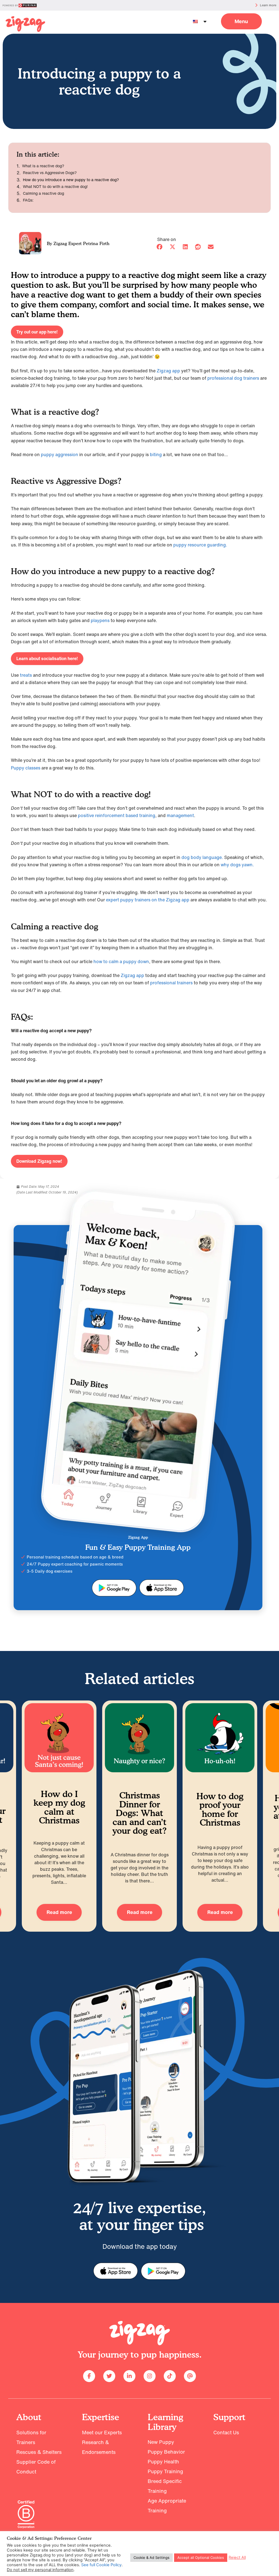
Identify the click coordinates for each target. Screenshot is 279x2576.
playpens (100, 620)
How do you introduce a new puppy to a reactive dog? (71, 180)
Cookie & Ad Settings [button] (151, 2558)
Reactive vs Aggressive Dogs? (50, 173)
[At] (190, 2376)
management (180, 815)
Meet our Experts (102, 2432)
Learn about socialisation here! (47, 658)
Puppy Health (163, 2461)
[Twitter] (109, 2376)
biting (156, 454)
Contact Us (226, 2432)
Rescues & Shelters (39, 2452)
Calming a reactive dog (44, 193)
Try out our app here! (37, 332)
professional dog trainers (233, 378)
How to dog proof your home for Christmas (208, 1809)
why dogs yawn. (237, 865)
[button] (241, 21)
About (29, 2417)
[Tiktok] (170, 2376)
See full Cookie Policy (101, 2565)
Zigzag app (168, 371)
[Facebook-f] (89, 2376)
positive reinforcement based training (117, 815)
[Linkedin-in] (129, 2376)
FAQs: (28, 200)
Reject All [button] (237, 2558)
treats (26, 675)
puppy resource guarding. (200, 545)
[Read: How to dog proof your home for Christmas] (208, 1738)
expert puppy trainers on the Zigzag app (148, 900)
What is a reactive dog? (43, 166)
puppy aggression (60, 454)
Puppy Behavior (166, 2452)
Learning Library (165, 2422)
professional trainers (171, 983)
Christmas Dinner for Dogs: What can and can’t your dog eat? (127, 1813)
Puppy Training (165, 2471)
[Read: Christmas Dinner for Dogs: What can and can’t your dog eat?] (127, 1738)
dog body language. (202, 857)
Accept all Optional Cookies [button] (201, 2558)
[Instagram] (150, 2376)
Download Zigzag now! (39, 1161)
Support (229, 2417)
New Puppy (161, 2442)
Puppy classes (26, 768)
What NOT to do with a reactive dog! (55, 187)
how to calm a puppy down (121, 961)
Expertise (101, 2417)
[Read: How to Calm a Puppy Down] (25, 24)
